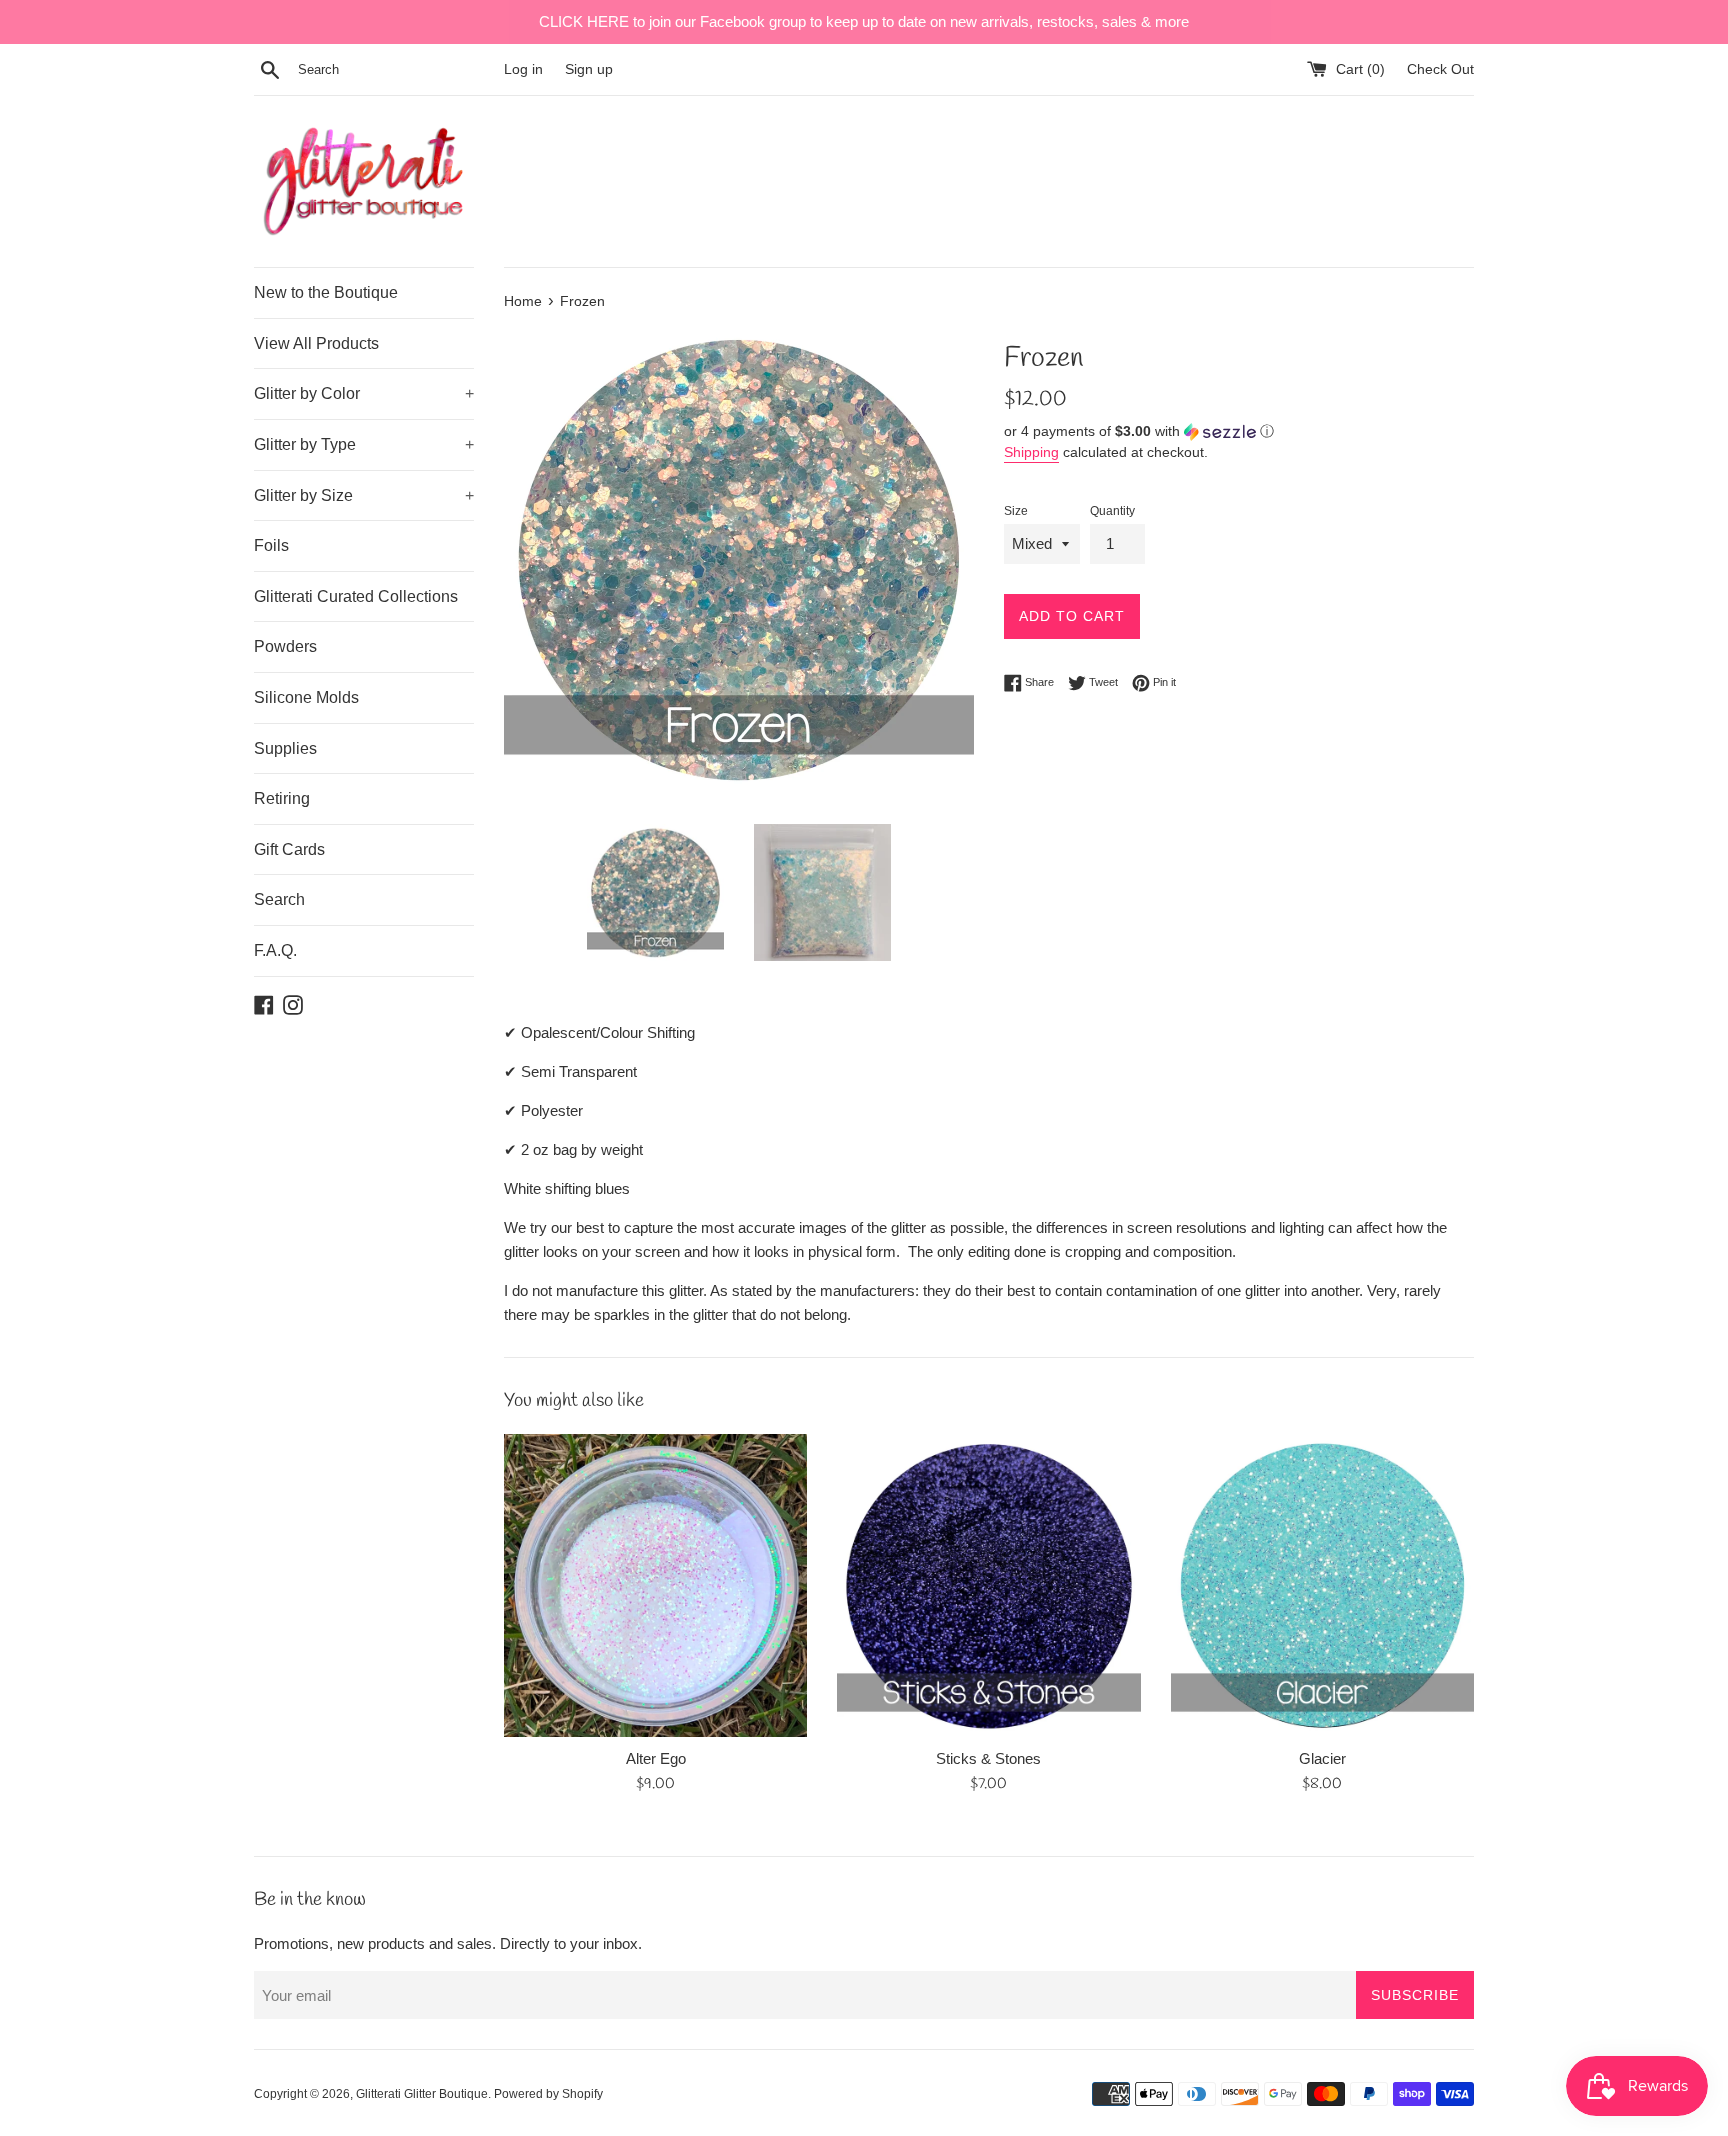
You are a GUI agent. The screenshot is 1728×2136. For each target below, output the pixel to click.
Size (1016, 511)
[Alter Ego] (655, 1585)
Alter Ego (656, 1758)
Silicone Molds (306, 697)
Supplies (285, 748)
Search (279, 899)
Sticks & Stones (988, 1758)
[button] (1239, 431)
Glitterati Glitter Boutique (422, 2094)
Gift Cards (289, 849)
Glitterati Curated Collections (356, 596)
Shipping (1031, 452)
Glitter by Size (364, 495)
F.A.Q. (275, 950)
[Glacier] (1322, 1585)
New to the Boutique (326, 292)
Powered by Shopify (548, 2094)
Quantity (1112, 511)
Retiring (282, 798)
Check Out (1440, 69)
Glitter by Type (364, 444)
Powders (285, 646)
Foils (271, 545)
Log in (523, 69)
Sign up (589, 69)
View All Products (316, 343)
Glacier (1322, 1758)
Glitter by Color (364, 393)
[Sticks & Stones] (988, 1585)
